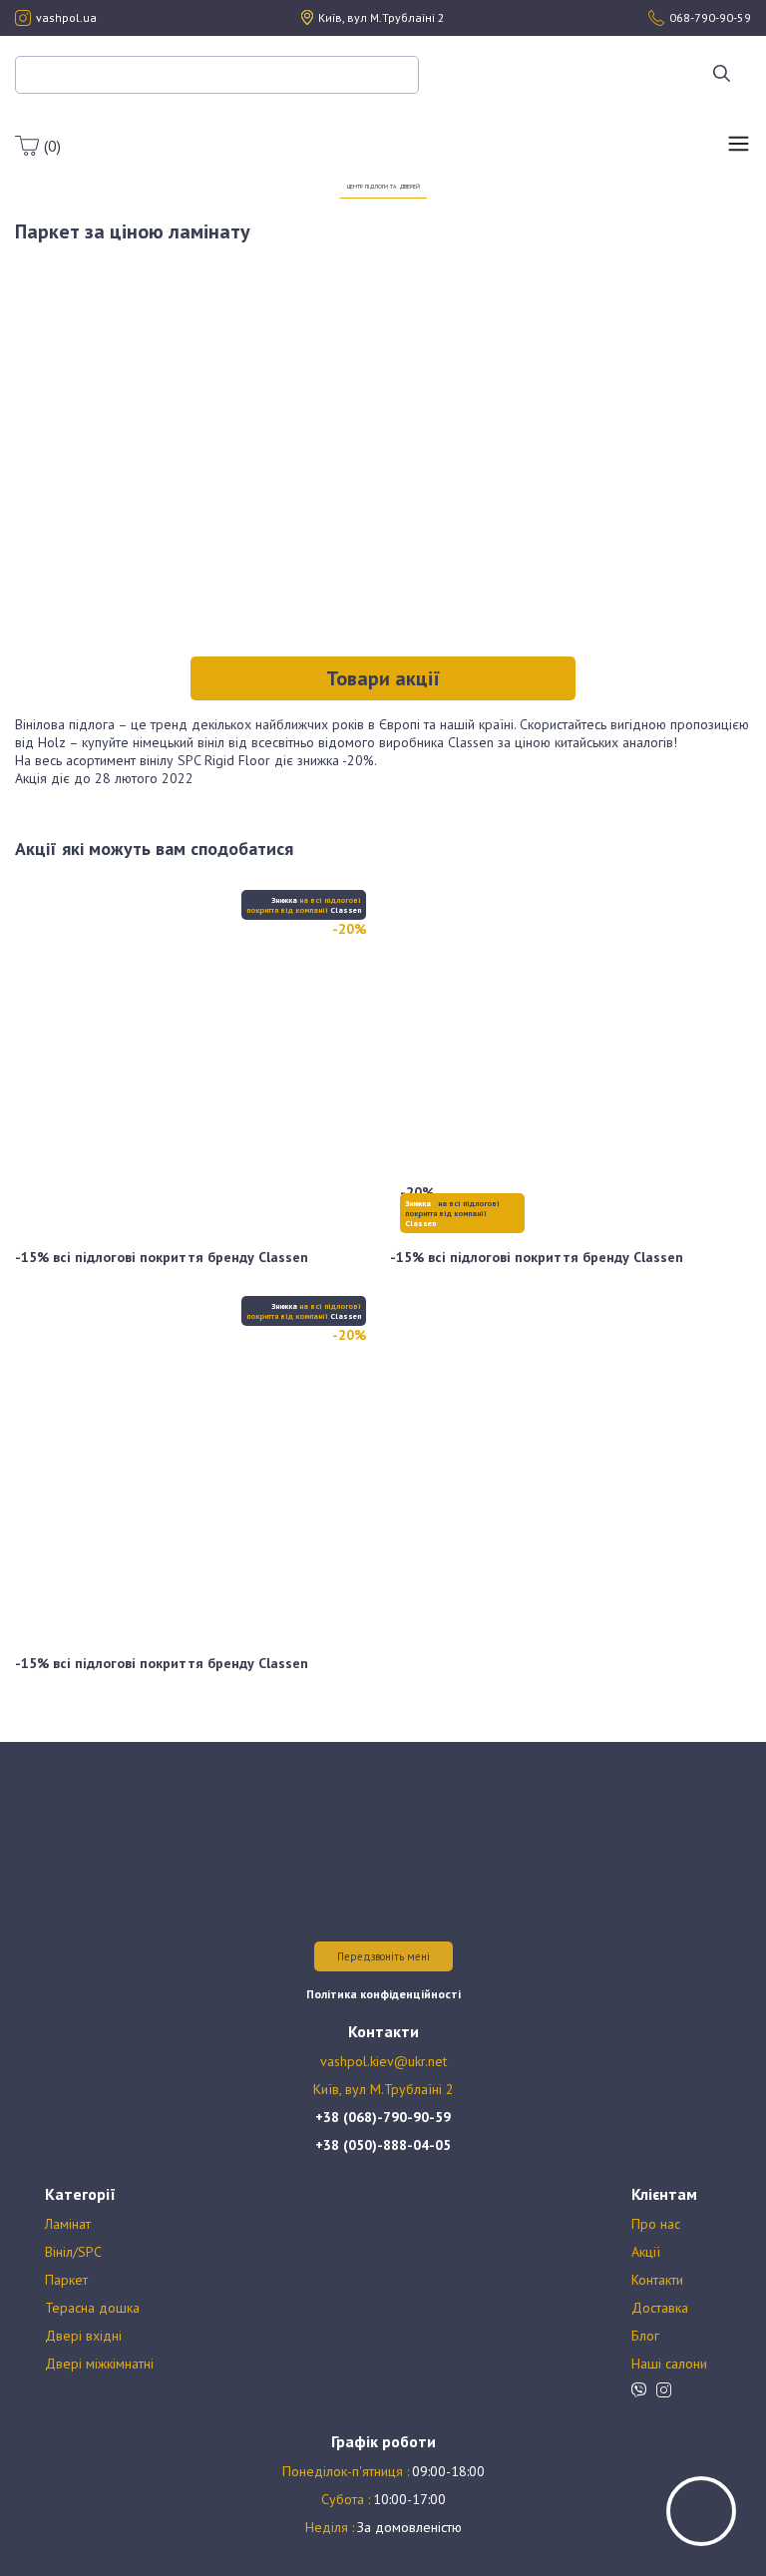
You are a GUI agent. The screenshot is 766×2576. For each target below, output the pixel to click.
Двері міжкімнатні (99, 2363)
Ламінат (68, 2224)
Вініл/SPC (73, 2252)
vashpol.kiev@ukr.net (383, 2061)
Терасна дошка (92, 2308)
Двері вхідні (83, 2336)
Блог (645, 2336)
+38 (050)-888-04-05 (383, 2145)
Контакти (657, 2280)
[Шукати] (722, 75)
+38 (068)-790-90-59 (383, 2117)
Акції (646, 2252)
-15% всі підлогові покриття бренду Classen (162, 1257)
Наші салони (669, 2363)
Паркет (66, 2280)
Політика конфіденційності (383, 1994)
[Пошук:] (217, 74)
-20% (349, 929)
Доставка (660, 2308)
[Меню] (739, 146)
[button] (383, 678)
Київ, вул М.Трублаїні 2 (383, 2089)
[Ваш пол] (383, 135)
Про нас (656, 2224)
